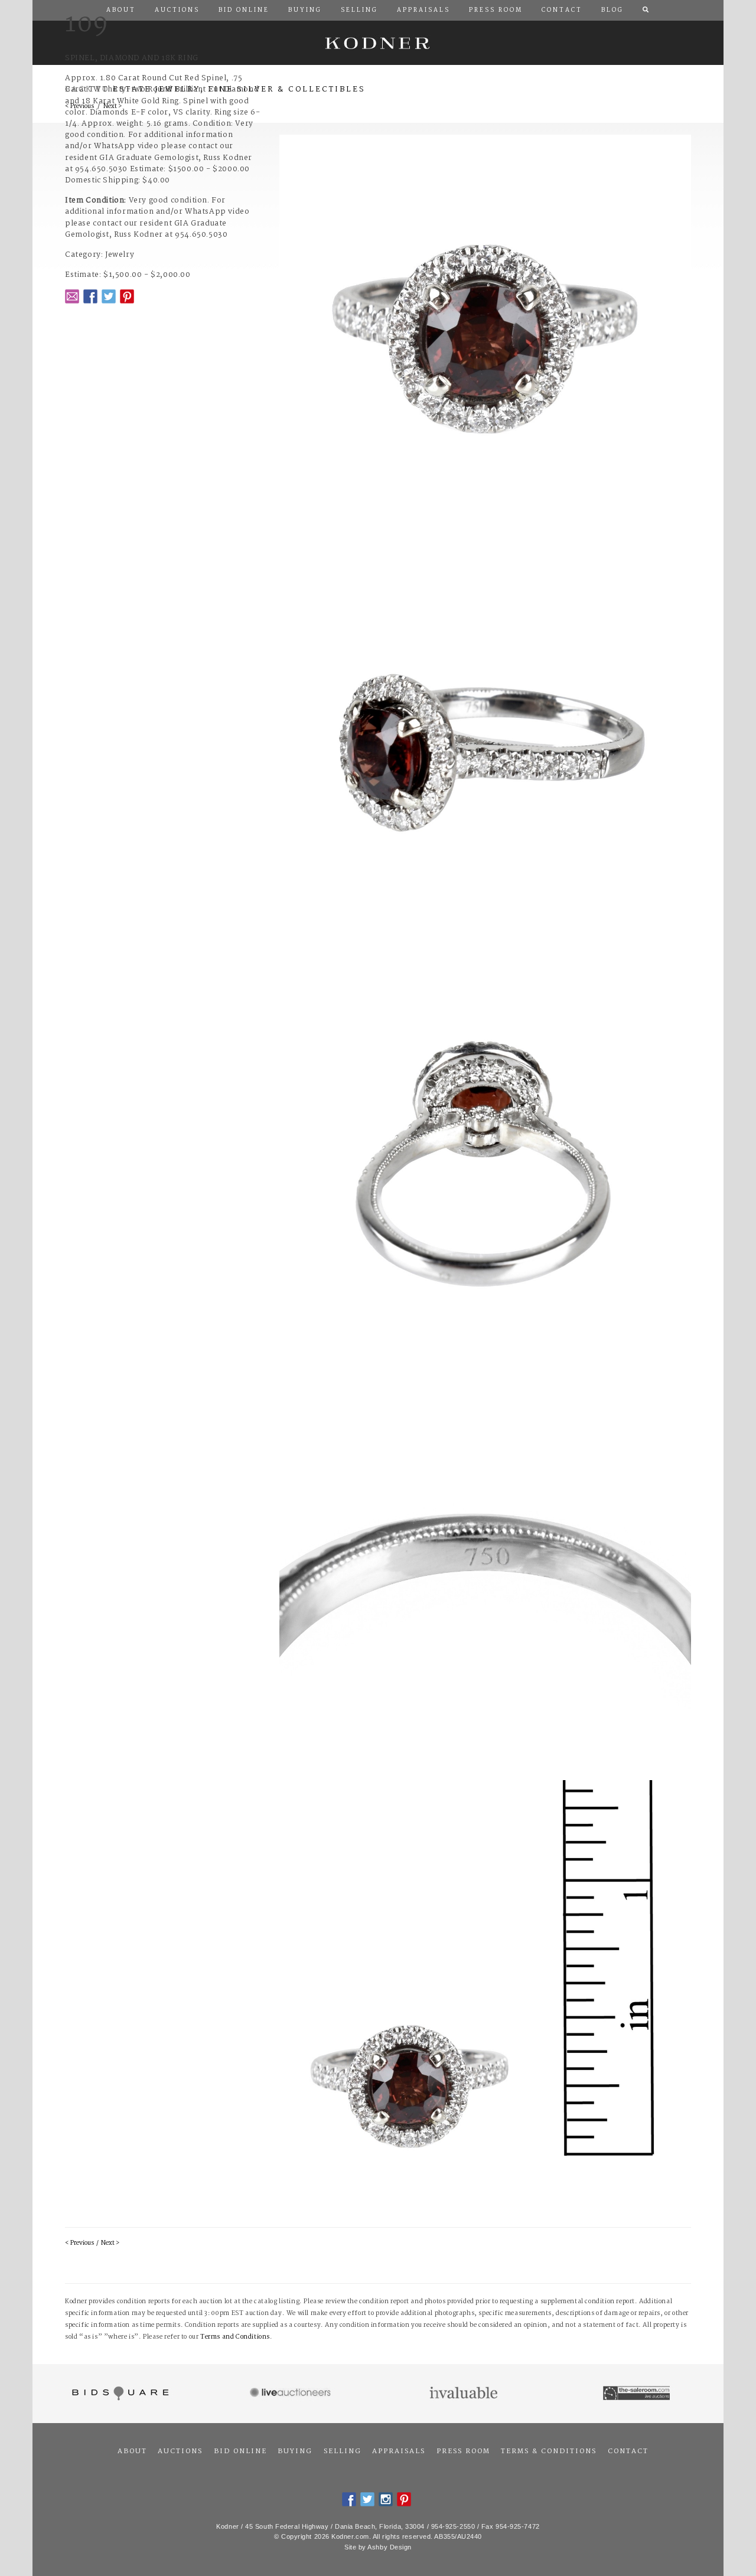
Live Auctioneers (292, 2394)
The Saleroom (638, 2394)
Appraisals (399, 2451)
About (132, 2451)
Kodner (378, 43)
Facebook (90, 296)
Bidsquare (119, 2394)
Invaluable (465, 2394)
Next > (110, 2243)
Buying (295, 2451)
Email (72, 296)
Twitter (109, 296)
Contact (628, 2451)
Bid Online (240, 2451)
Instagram (386, 2499)
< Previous (79, 2243)
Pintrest (127, 296)
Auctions (180, 2451)
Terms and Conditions (235, 2337)
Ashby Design (390, 2547)
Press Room (463, 2451)
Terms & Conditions (549, 2451)
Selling (343, 2451)
